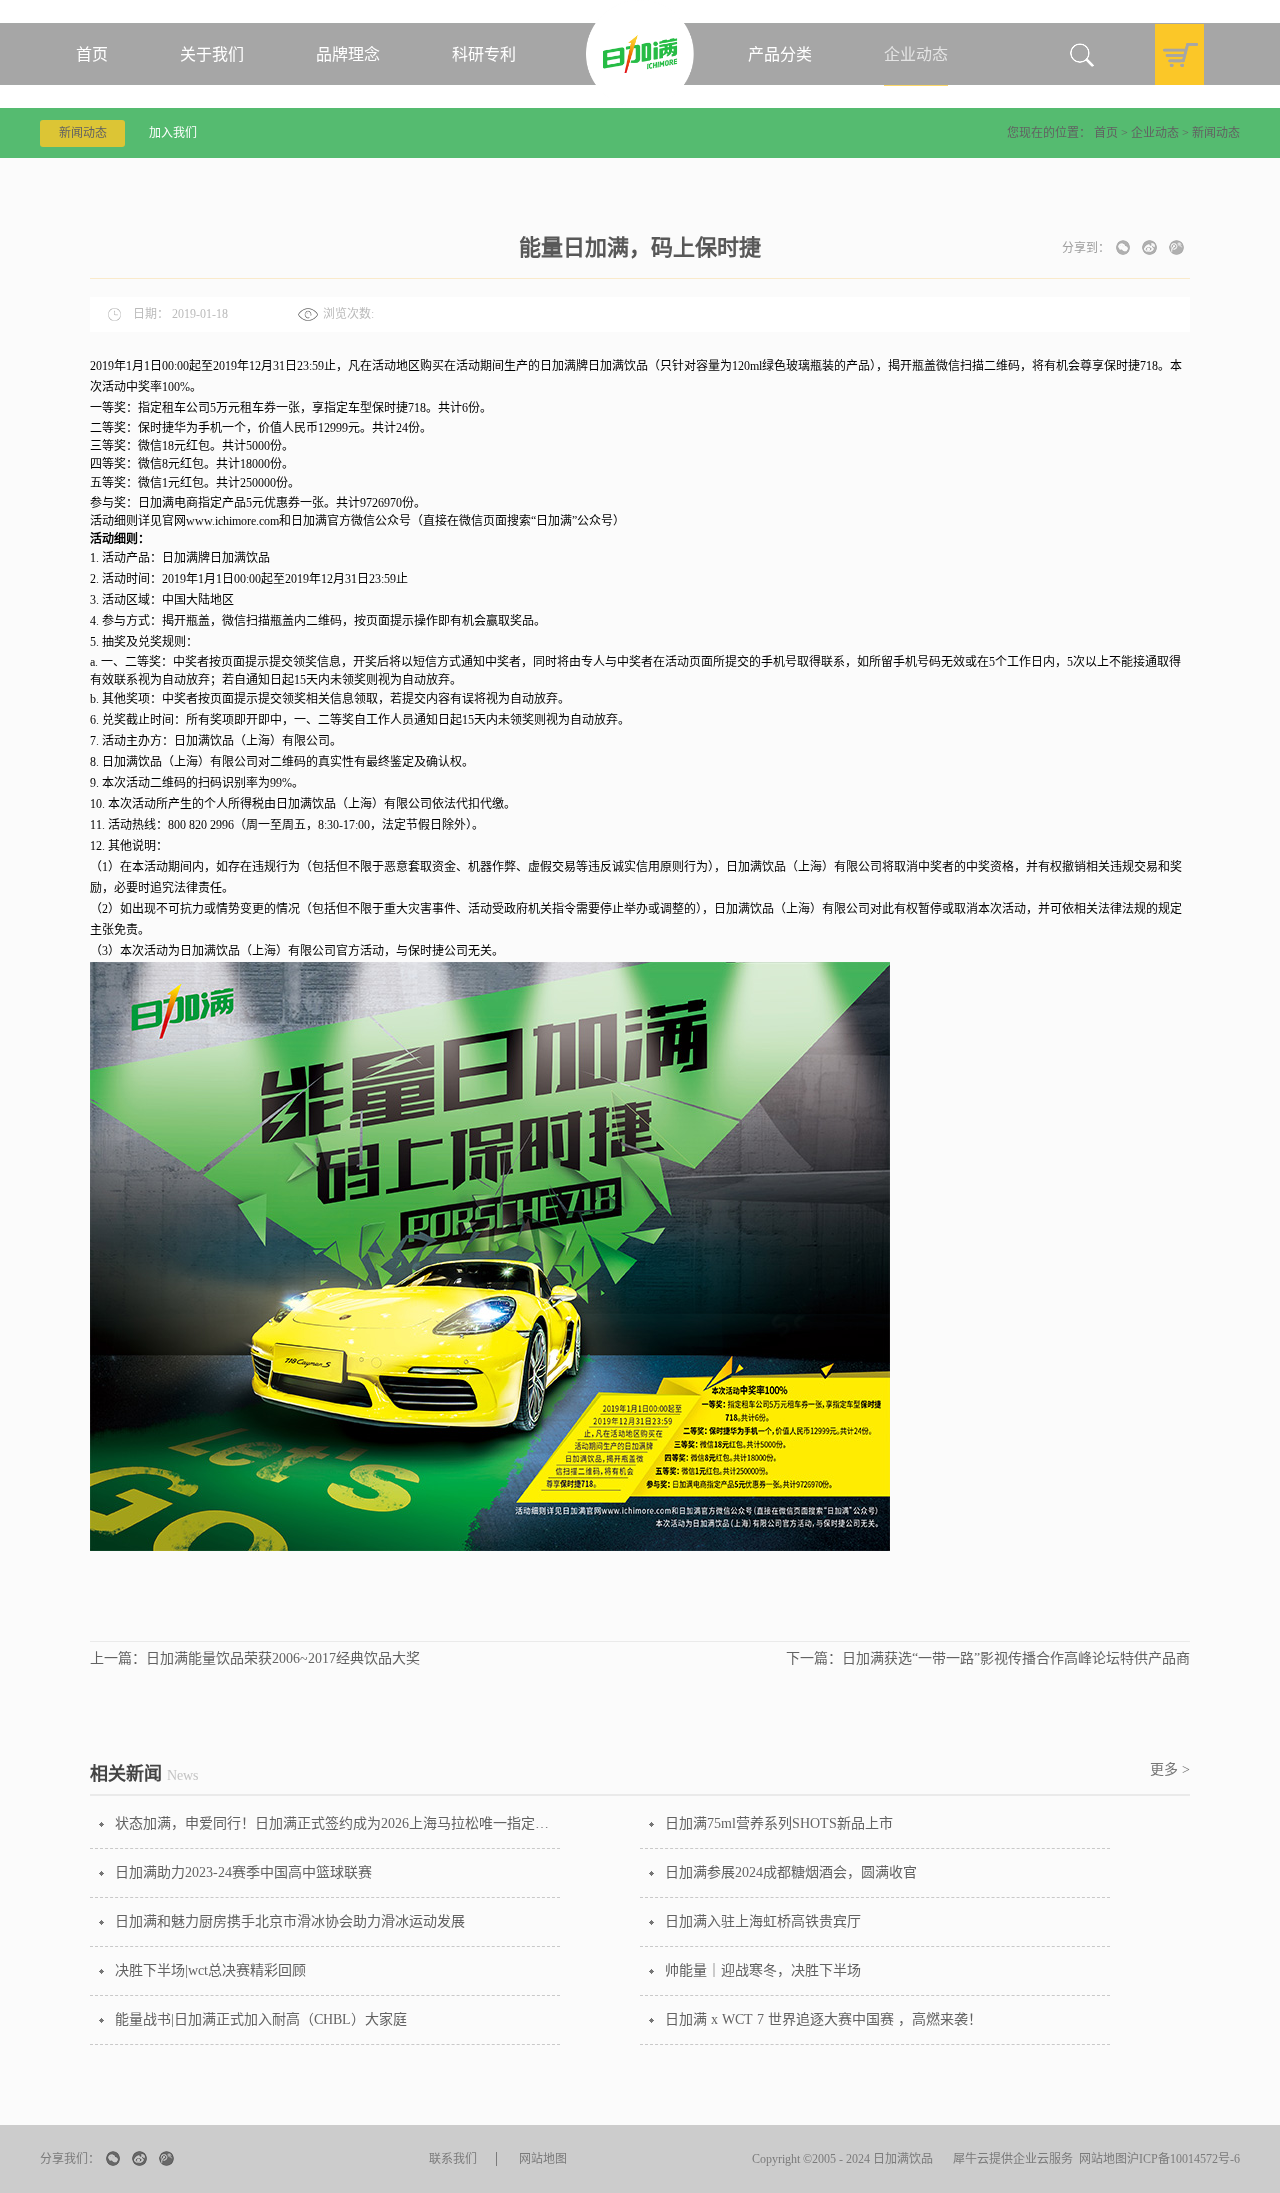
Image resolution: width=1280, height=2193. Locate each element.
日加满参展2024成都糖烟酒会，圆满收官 (791, 1872)
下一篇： (988, 1658)
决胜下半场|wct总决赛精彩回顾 (210, 1970)
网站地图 (1100, 2159)
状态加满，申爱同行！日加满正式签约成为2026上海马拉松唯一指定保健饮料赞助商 (337, 1823)
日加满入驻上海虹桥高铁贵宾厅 (763, 1921)
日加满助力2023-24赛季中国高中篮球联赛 (243, 1872)
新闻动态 (1216, 133)
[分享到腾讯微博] (1176, 247)
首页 (92, 54)
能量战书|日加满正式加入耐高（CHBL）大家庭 (261, 2019)
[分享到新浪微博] (1149, 247)
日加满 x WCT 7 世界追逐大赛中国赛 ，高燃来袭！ (823, 2019)
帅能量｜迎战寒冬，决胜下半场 (763, 1970)
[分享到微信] (1123, 247)
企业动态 (1155, 133)
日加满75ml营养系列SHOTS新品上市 (779, 1823)
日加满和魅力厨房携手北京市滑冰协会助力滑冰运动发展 (290, 1921)
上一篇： (255, 1658)
